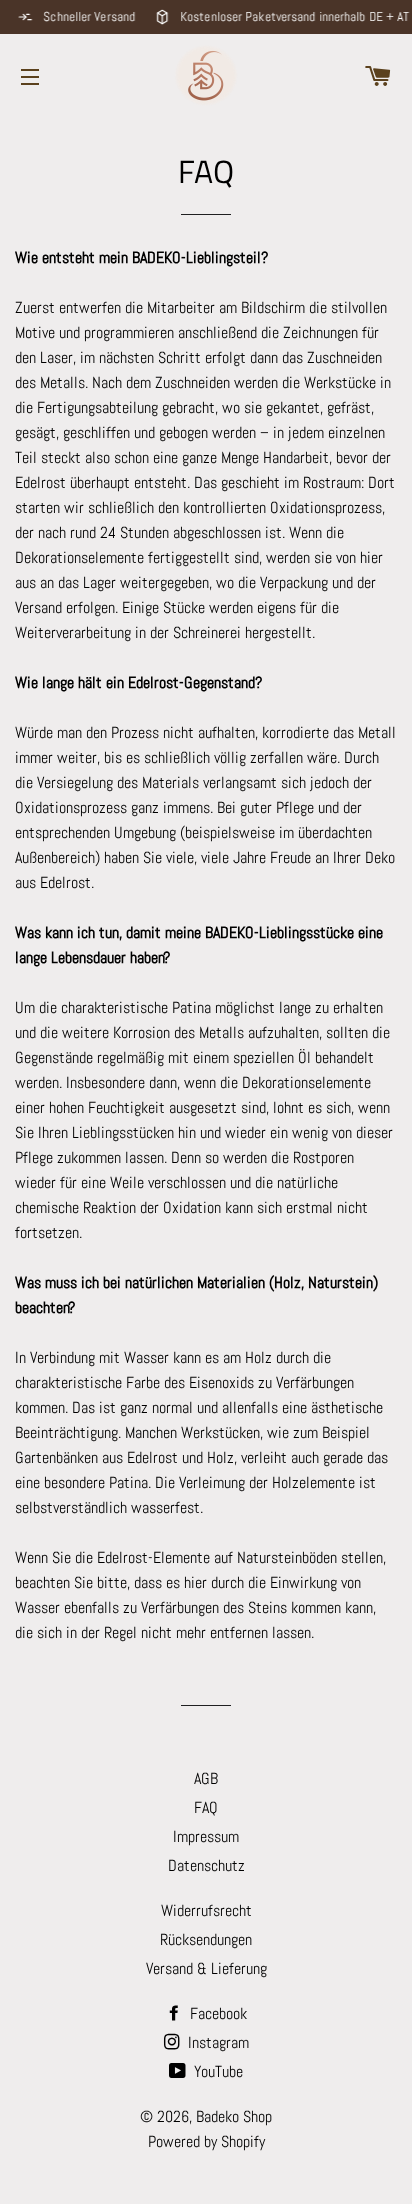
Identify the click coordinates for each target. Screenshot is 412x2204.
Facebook (216, 2013)
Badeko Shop (234, 2116)
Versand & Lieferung (206, 1968)
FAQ (206, 1807)
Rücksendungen (206, 1939)
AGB (206, 1778)
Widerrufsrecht (206, 1910)
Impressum (206, 1836)
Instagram (216, 2042)
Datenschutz (206, 1865)
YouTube (216, 2071)
